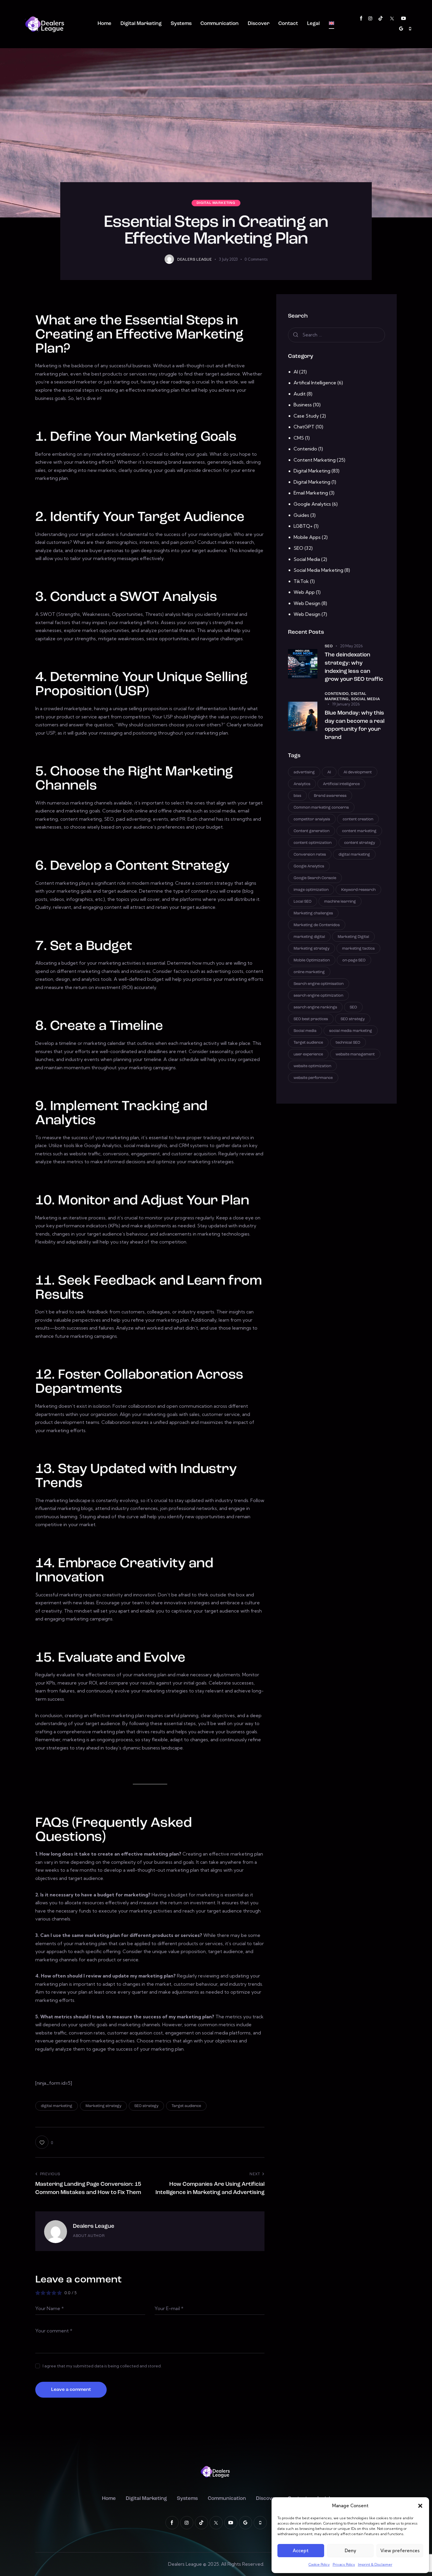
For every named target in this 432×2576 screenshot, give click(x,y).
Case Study (306, 416)
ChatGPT (304, 427)
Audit (300, 394)
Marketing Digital (353, 937)
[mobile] (410, 29)
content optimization (313, 843)
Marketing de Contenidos (317, 925)
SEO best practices (311, 1019)
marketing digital (309, 937)
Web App (304, 592)
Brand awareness (330, 796)
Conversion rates (310, 855)
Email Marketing (311, 493)
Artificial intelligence (341, 784)
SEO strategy (146, 2106)
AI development (358, 772)
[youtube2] (403, 19)
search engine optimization (318, 996)
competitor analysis (312, 819)
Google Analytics (312, 504)
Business (303, 405)
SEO (298, 548)
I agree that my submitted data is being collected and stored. (102, 2366)
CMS (299, 438)
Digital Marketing (216, 203)
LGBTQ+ (303, 526)
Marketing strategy (103, 2106)
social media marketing (351, 1031)
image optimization (311, 890)
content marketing (359, 831)
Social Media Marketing (318, 570)
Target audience (186, 2106)
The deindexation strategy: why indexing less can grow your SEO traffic (354, 667)
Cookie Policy (319, 2564)
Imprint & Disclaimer (375, 2564)
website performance (313, 1078)
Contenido (305, 449)
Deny (350, 2551)
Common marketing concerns (321, 808)
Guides (301, 515)
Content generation (312, 831)
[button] (420, 2506)
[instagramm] (370, 19)
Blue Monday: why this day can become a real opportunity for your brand (355, 725)
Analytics (302, 784)
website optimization (312, 1066)
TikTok (301, 581)
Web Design (307, 603)
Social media (305, 1031)
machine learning (340, 902)
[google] (401, 29)
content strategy (360, 843)
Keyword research (358, 890)
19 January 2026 (346, 704)
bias (297, 796)
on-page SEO (354, 960)
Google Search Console (315, 878)
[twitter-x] (392, 19)
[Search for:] (336, 335)
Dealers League (94, 2226)
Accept (301, 2551)
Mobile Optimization (312, 960)
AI (296, 372)
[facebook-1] (361, 19)
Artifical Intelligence (315, 383)
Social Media (307, 559)
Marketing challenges (313, 913)
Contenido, (338, 694)
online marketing (309, 972)
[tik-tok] (381, 19)
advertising (304, 772)
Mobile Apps (307, 537)
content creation (358, 819)
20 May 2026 (351, 646)
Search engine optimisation (319, 984)
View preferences (400, 2551)
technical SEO (348, 1043)
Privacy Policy (344, 2564)
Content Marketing (315, 460)
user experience (308, 1054)
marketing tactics (358, 949)
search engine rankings (315, 1007)
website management (355, 1054)
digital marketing (57, 2106)
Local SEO (303, 902)
